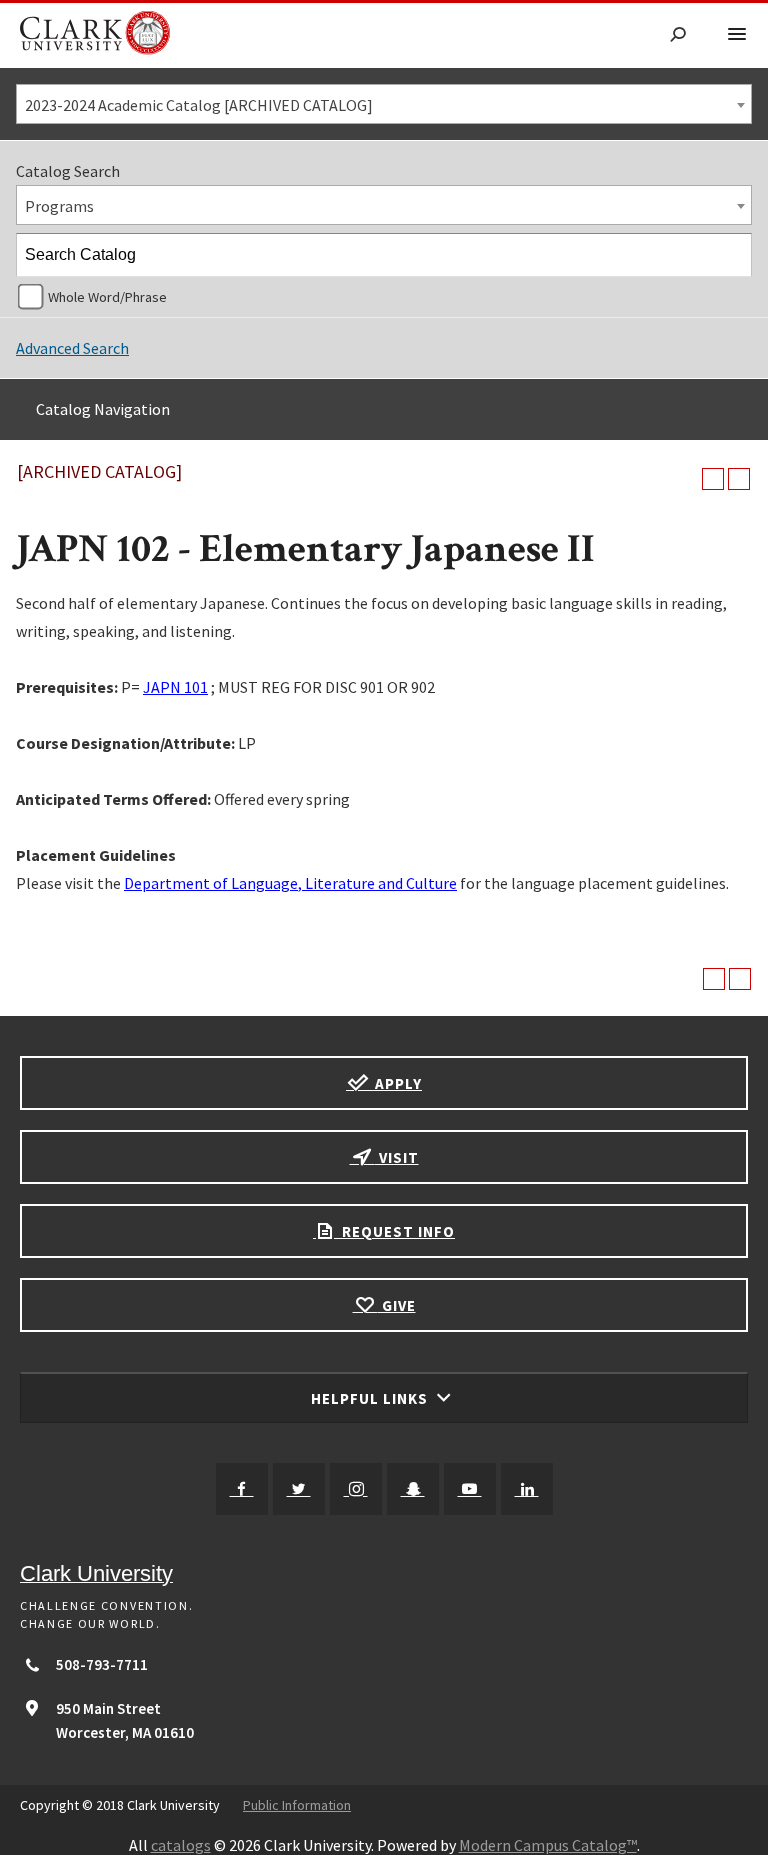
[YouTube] (470, 1489)
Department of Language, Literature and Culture (290, 883)
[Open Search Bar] (678, 35)
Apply (396, 1083)
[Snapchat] (413, 1489)
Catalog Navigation (103, 409)
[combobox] (384, 104)
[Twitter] (299, 1489)
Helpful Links (371, 1398)
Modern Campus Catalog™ (548, 1845)
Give (397, 1305)
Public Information (297, 1805)
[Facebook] (242, 1489)
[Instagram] (356, 1489)
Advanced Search (72, 348)
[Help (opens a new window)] (739, 479)
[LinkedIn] (527, 1489)
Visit (397, 1157)
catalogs (181, 1845)
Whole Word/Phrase (107, 297)
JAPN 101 (175, 687)
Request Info (396, 1231)
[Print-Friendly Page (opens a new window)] (713, 479)
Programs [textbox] (59, 206)
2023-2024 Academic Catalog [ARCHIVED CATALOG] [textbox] (199, 105)
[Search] (731, 255)
